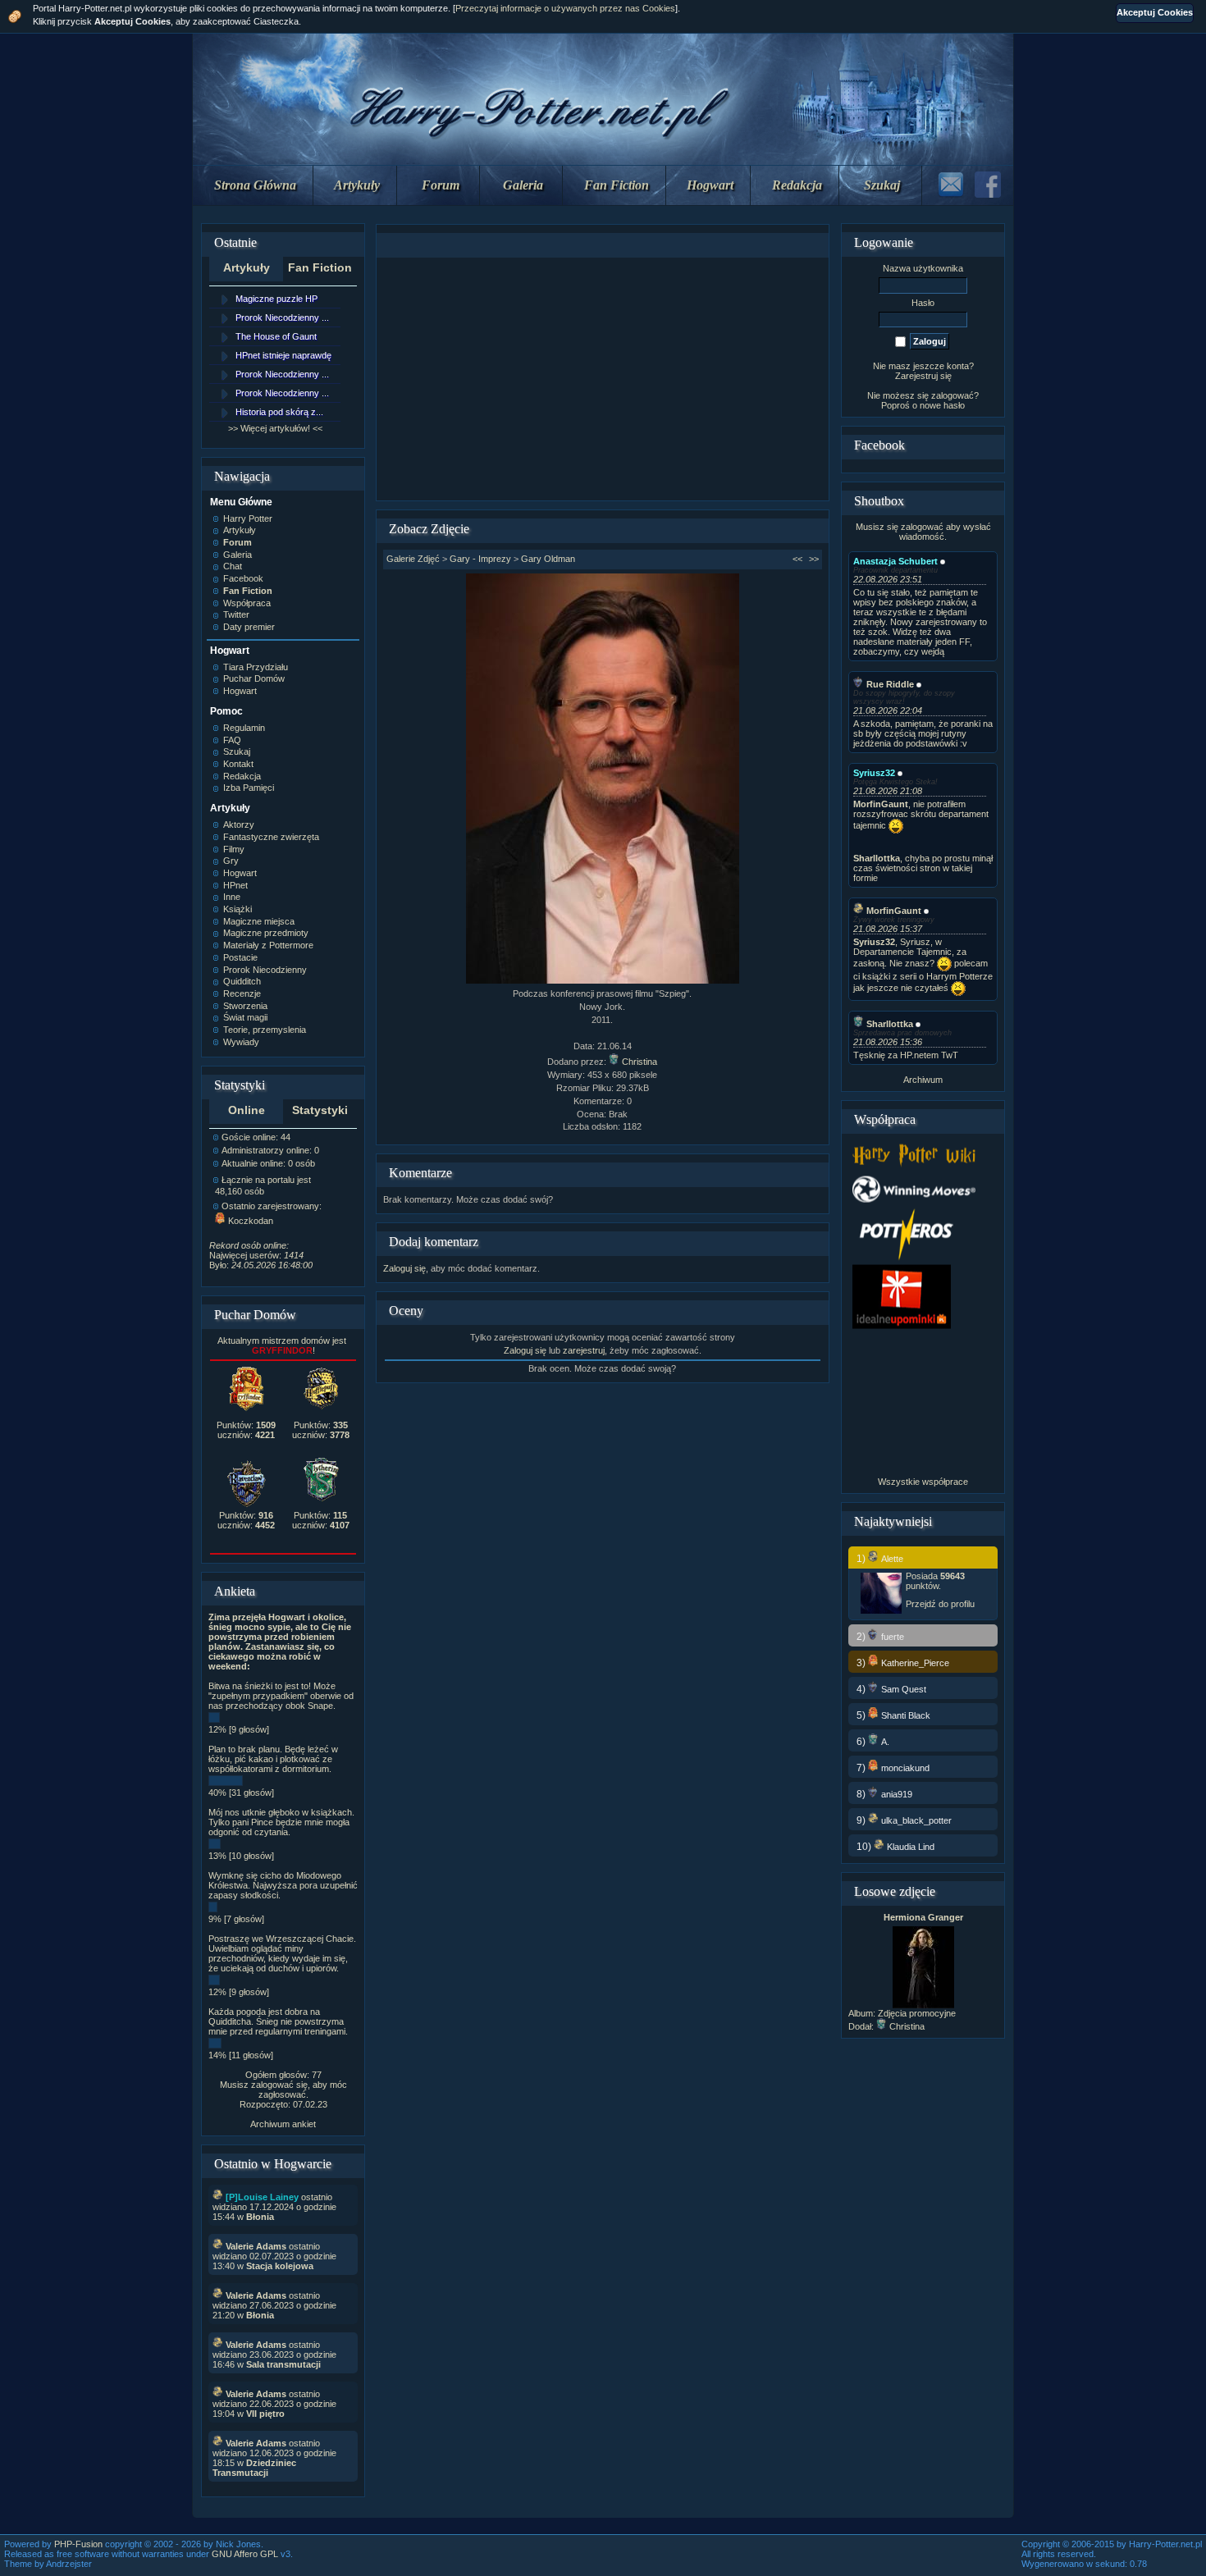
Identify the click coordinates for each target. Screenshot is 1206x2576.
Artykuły (357, 185)
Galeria (523, 185)
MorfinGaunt (894, 911)
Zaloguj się (404, 1268)
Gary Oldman (548, 559)
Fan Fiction (617, 185)
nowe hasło (942, 405)
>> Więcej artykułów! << (275, 428)
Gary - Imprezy (480, 559)
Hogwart (710, 185)
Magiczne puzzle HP (276, 299)
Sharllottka (890, 1024)
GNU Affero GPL (245, 2554)
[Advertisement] (602, 379)
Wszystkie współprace (923, 1482)
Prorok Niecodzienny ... (282, 317)
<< (797, 559)
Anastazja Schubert (895, 561)
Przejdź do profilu (940, 1604)
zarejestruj (584, 1350)
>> (814, 559)
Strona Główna (255, 185)
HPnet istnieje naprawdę (283, 355)
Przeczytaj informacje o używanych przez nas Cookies (565, 8)
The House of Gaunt (276, 336)
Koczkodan (251, 1221)
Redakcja (797, 185)
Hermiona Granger (923, 1917)
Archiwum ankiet (283, 2124)
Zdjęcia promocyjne (917, 2013)
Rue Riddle (890, 684)
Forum (441, 185)
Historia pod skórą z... (279, 412)
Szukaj (882, 185)
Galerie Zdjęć (413, 559)
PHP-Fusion (78, 2544)
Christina (640, 1062)
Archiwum (923, 1080)
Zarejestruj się (923, 376)
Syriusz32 (874, 773)
